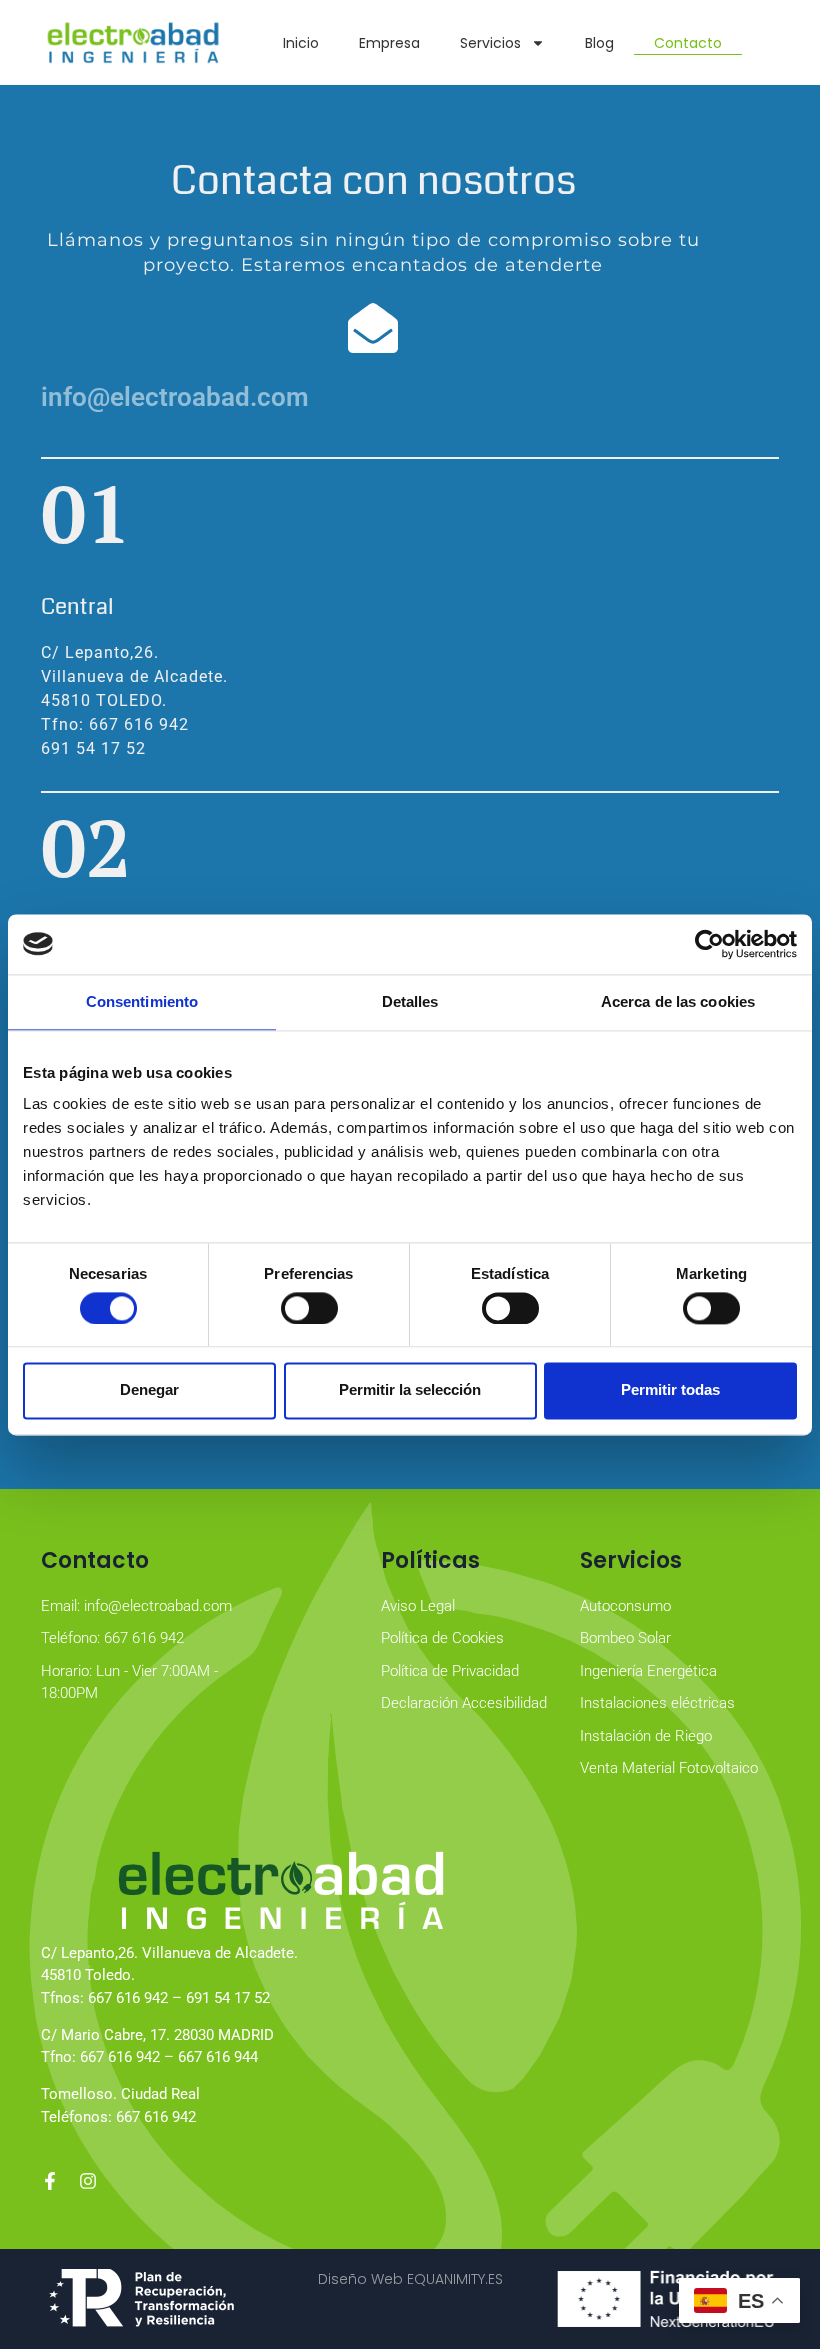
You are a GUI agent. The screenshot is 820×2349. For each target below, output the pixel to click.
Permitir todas (670, 1390)
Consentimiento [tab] (142, 1001)
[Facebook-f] (50, 2181)
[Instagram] (88, 2181)
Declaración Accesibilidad (464, 1703)
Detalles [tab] (410, 1001)
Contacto (688, 43)
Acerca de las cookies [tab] (678, 1001)
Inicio (301, 43)
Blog (599, 43)
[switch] (309, 1308)
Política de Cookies (442, 1638)
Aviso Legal (418, 1606)
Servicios (490, 43)
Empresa (389, 43)
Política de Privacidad (450, 1671)
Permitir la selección (410, 1390)
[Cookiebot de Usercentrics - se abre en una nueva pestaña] (709, 944)
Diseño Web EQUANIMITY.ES (410, 2279)
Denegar (149, 1390)
